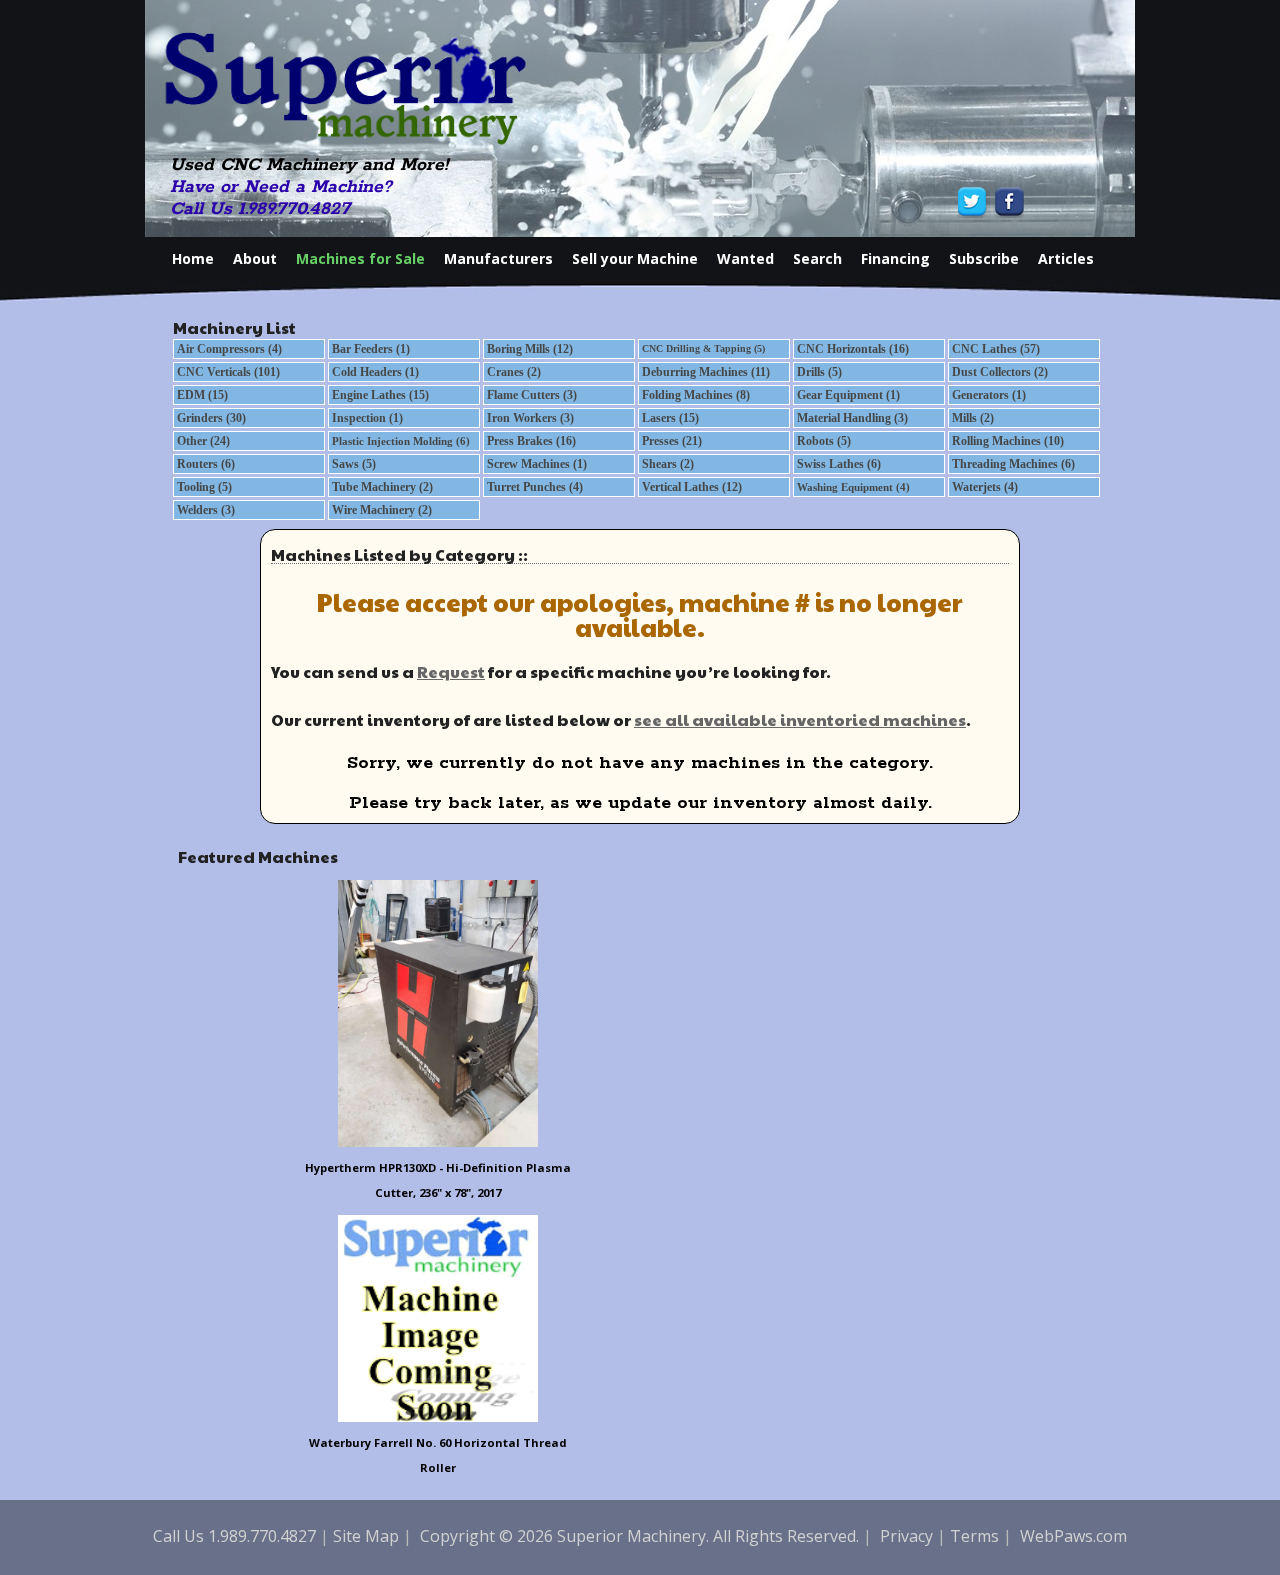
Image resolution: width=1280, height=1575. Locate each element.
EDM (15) (202, 395)
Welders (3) (206, 510)
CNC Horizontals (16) (853, 349)
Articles (1066, 258)
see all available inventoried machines (800, 719)
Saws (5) (354, 464)
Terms (974, 1536)
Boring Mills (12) (530, 349)
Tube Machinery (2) (382, 487)
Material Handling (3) (852, 418)
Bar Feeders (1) (371, 349)
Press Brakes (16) (531, 441)
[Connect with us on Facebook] (1007, 201)
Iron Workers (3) (530, 418)
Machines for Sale (360, 258)
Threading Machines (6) (1013, 464)
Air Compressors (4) (229, 349)
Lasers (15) (670, 418)
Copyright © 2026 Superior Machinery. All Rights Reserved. (639, 1536)
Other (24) (203, 441)
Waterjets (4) (985, 487)
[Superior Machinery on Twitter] (974, 201)
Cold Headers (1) (375, 372)
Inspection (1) (367, 418)
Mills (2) (973, 418)
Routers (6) (206, 464)
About (255, 258)
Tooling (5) (204, 487)
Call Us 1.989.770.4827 (260, 209)
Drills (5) (819, 372)
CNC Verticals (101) (228, 372)
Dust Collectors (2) (1000, 372)
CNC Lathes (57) (996, 349)
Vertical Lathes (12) (692, 487)
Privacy (906, 1536)
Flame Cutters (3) (532, 395)
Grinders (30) (211, 418)
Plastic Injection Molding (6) (401, 441)
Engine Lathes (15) (380, 395)
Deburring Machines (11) (706, 372)
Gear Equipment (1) (848, 395)
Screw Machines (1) (537, 464)
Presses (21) (672, 441)
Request (451, 671)
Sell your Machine (635, 258)
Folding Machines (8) (696, 395)
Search (817, 258)
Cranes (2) (514, 372)
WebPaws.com (1073, 1536)
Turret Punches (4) (535, 487)
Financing (895, 258)
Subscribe (984, 258)
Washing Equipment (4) (853, 487)
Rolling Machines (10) (1008, 441)
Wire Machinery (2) (382, 510)
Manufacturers (498, 258)
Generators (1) (989, 395)
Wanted (745, 258)
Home (193, 258)
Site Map (366, 1536)
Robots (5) (824, 441)
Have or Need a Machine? (281, 187)
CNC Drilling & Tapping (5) (703, 348)
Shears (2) (668, 464)
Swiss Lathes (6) (839, 464)
